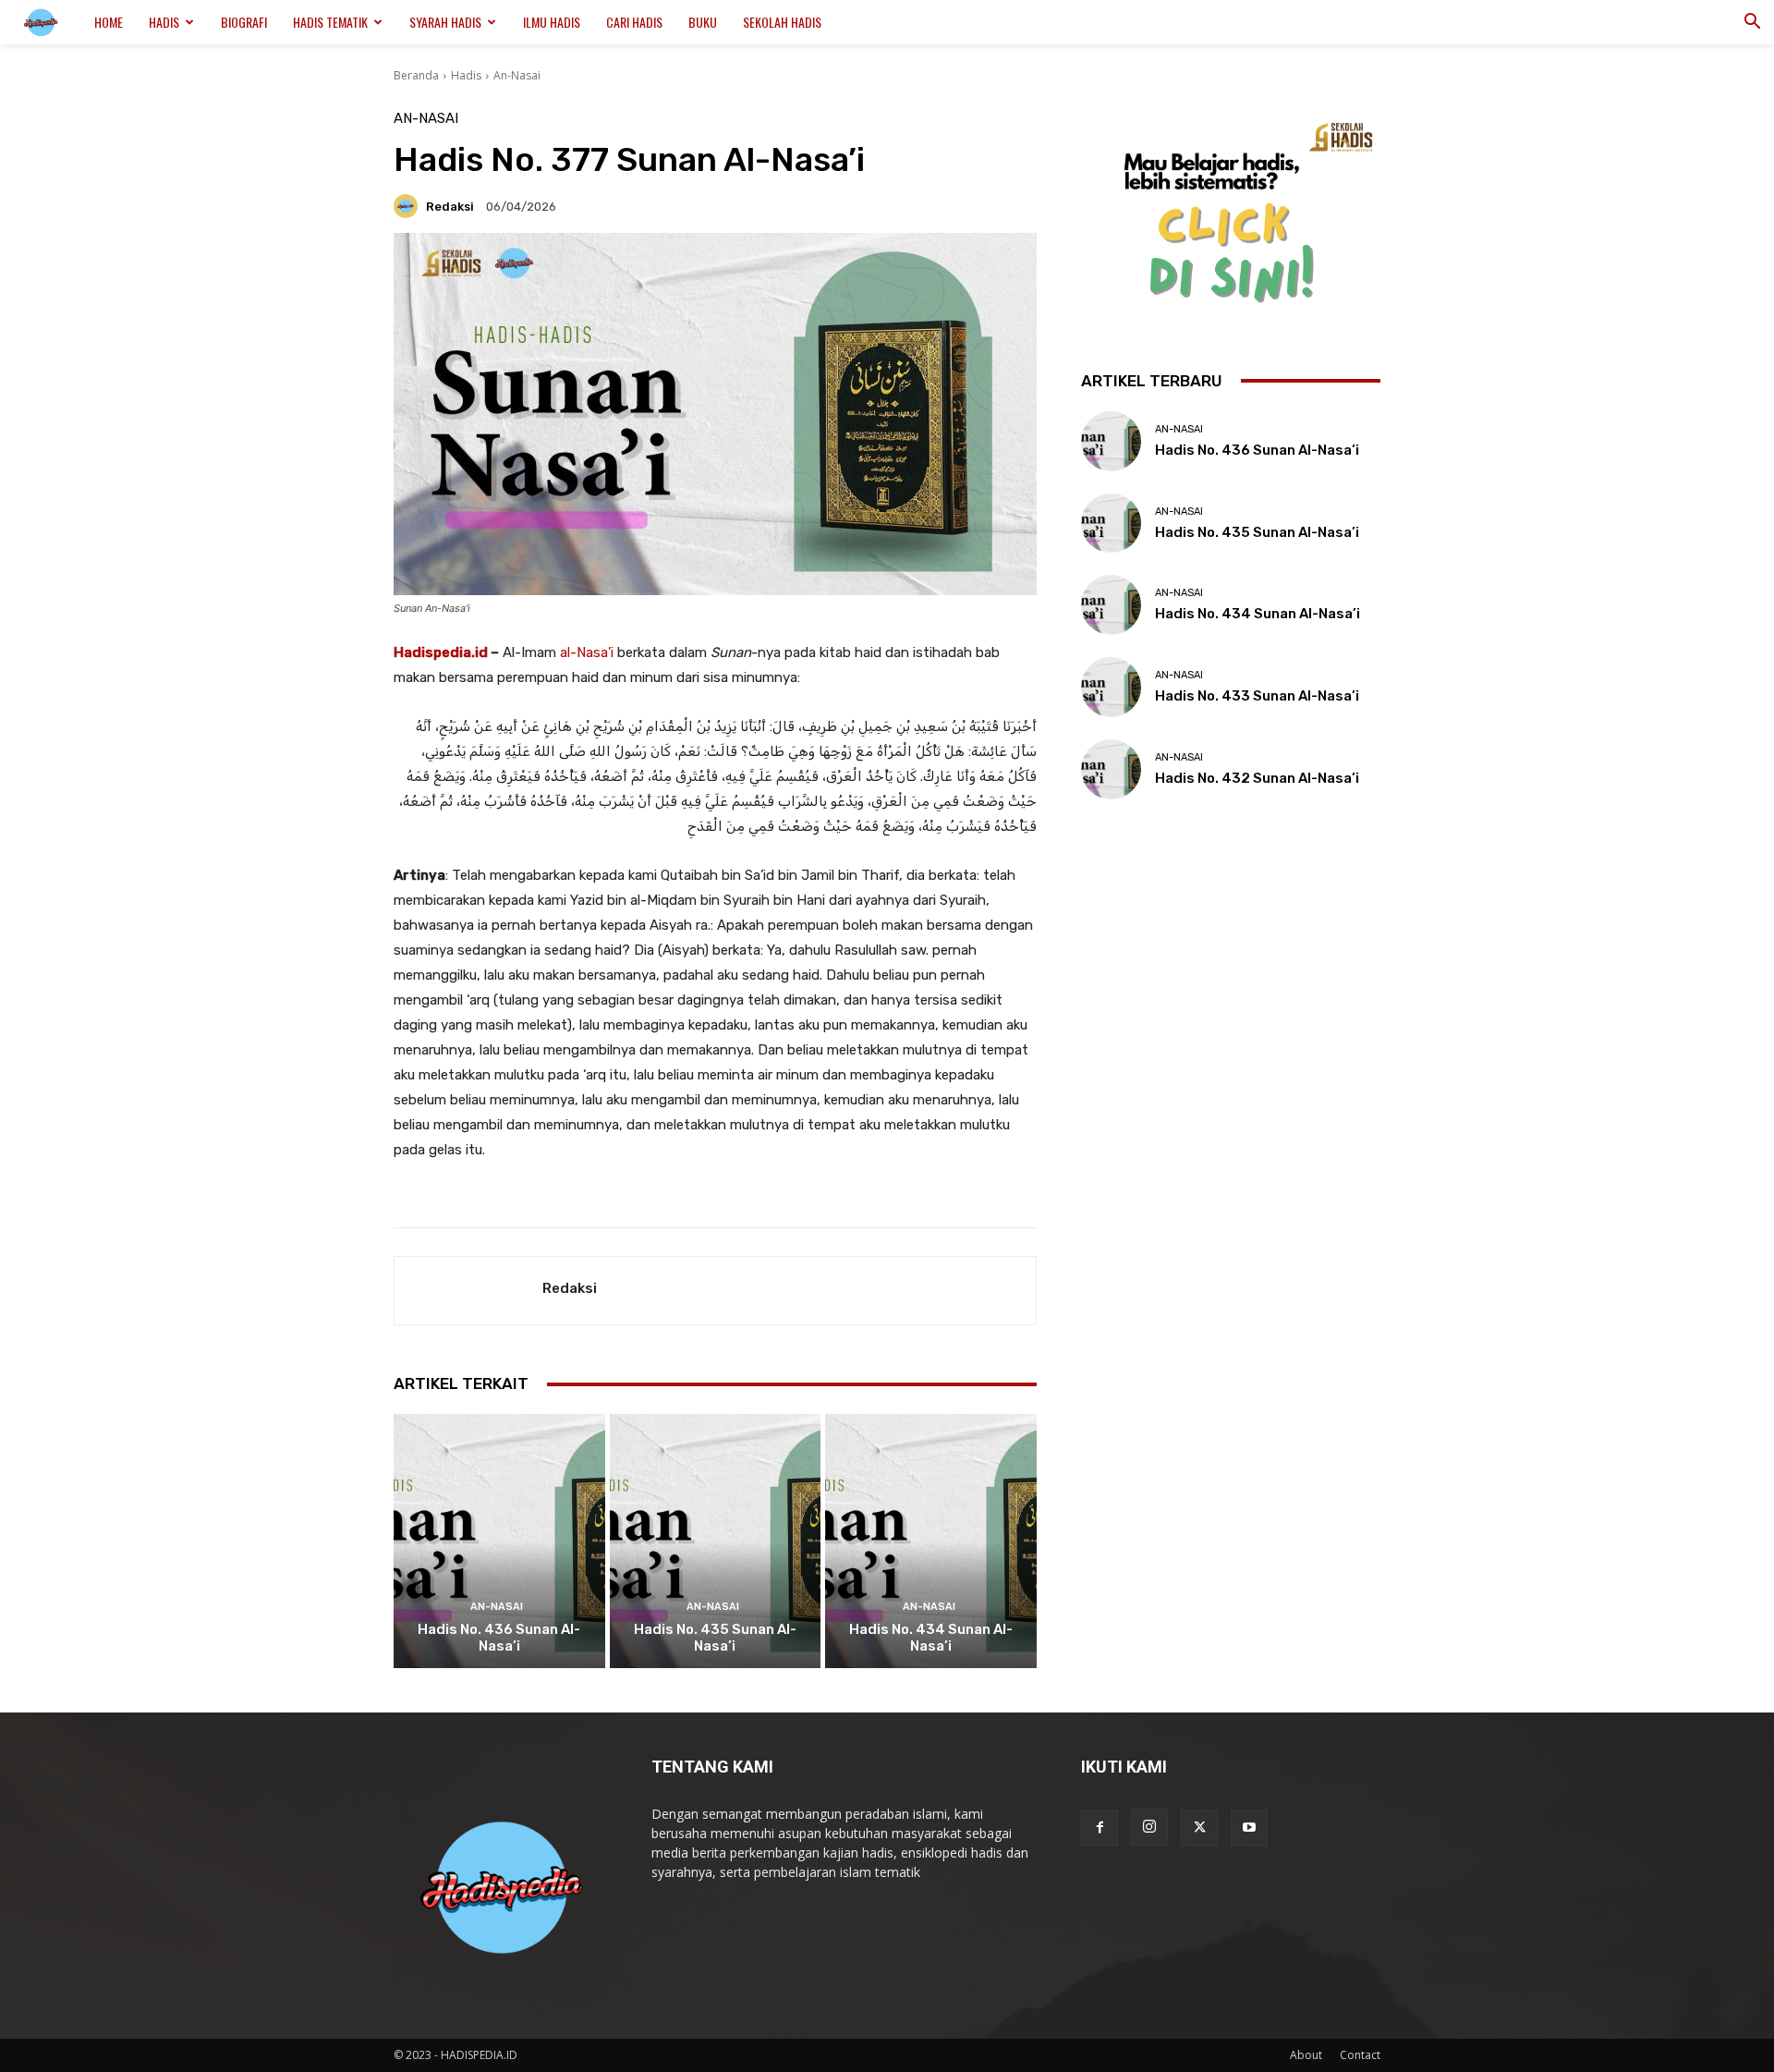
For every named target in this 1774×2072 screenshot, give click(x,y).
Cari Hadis (634, 22)
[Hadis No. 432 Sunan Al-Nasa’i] (1111, 769)
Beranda (416, 75)
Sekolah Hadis (782, 22)
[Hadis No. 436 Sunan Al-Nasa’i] (499, 1541)
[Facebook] (1100, 1828)
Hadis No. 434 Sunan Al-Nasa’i (931, 1638)
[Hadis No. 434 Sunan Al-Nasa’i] (931, 1541)
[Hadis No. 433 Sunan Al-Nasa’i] (1111, 687)
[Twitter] (1199, 1828)
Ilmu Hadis (552, 22)
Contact (1360, 2055)
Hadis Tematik (330, 22)
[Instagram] (1149, 1827)
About (1306, 2055)
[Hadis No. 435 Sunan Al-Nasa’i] (716, 1541)
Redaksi (450, 207)
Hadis (164, 22)
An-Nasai (517, 75)
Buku (703, 22)
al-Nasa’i (587, 652)
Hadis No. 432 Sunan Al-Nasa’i (1257, 778)
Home (109, 22)
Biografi (244, 22)
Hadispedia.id (441, 652)
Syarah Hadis (445, 22)
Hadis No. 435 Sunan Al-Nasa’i (715, 1638)
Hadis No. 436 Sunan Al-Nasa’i (499, 1638)
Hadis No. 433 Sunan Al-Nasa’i (1257, 696)
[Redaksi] (408, 206)
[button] (1752, 24)
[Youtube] (1249, 1828)
